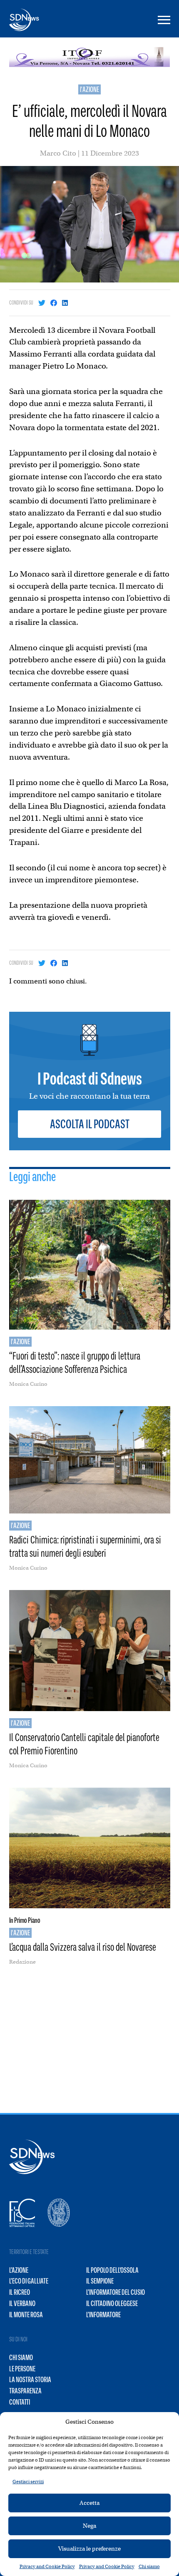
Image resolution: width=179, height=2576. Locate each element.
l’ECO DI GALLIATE (29, 2281)
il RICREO (20, 2292)
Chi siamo (149, 2566)
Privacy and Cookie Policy (47, 2566)
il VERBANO (22, 2304)
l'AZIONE (89, 89)
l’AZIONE (19, 2270)
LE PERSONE (22, 2369)
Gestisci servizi (28, 2482)
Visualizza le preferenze (89, 2549)
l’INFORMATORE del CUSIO (116, 2292)
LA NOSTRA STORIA (30, 2380)
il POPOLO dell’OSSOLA (112, 2270)
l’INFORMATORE (103, 2315)
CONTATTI (20, 2402)
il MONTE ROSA (26, 2315)
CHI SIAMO (21, 2358)
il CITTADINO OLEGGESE (112, 2304)
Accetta (89, 2503)
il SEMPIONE (100, 2281)
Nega (89, 2526)
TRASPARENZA (25, 2391)
